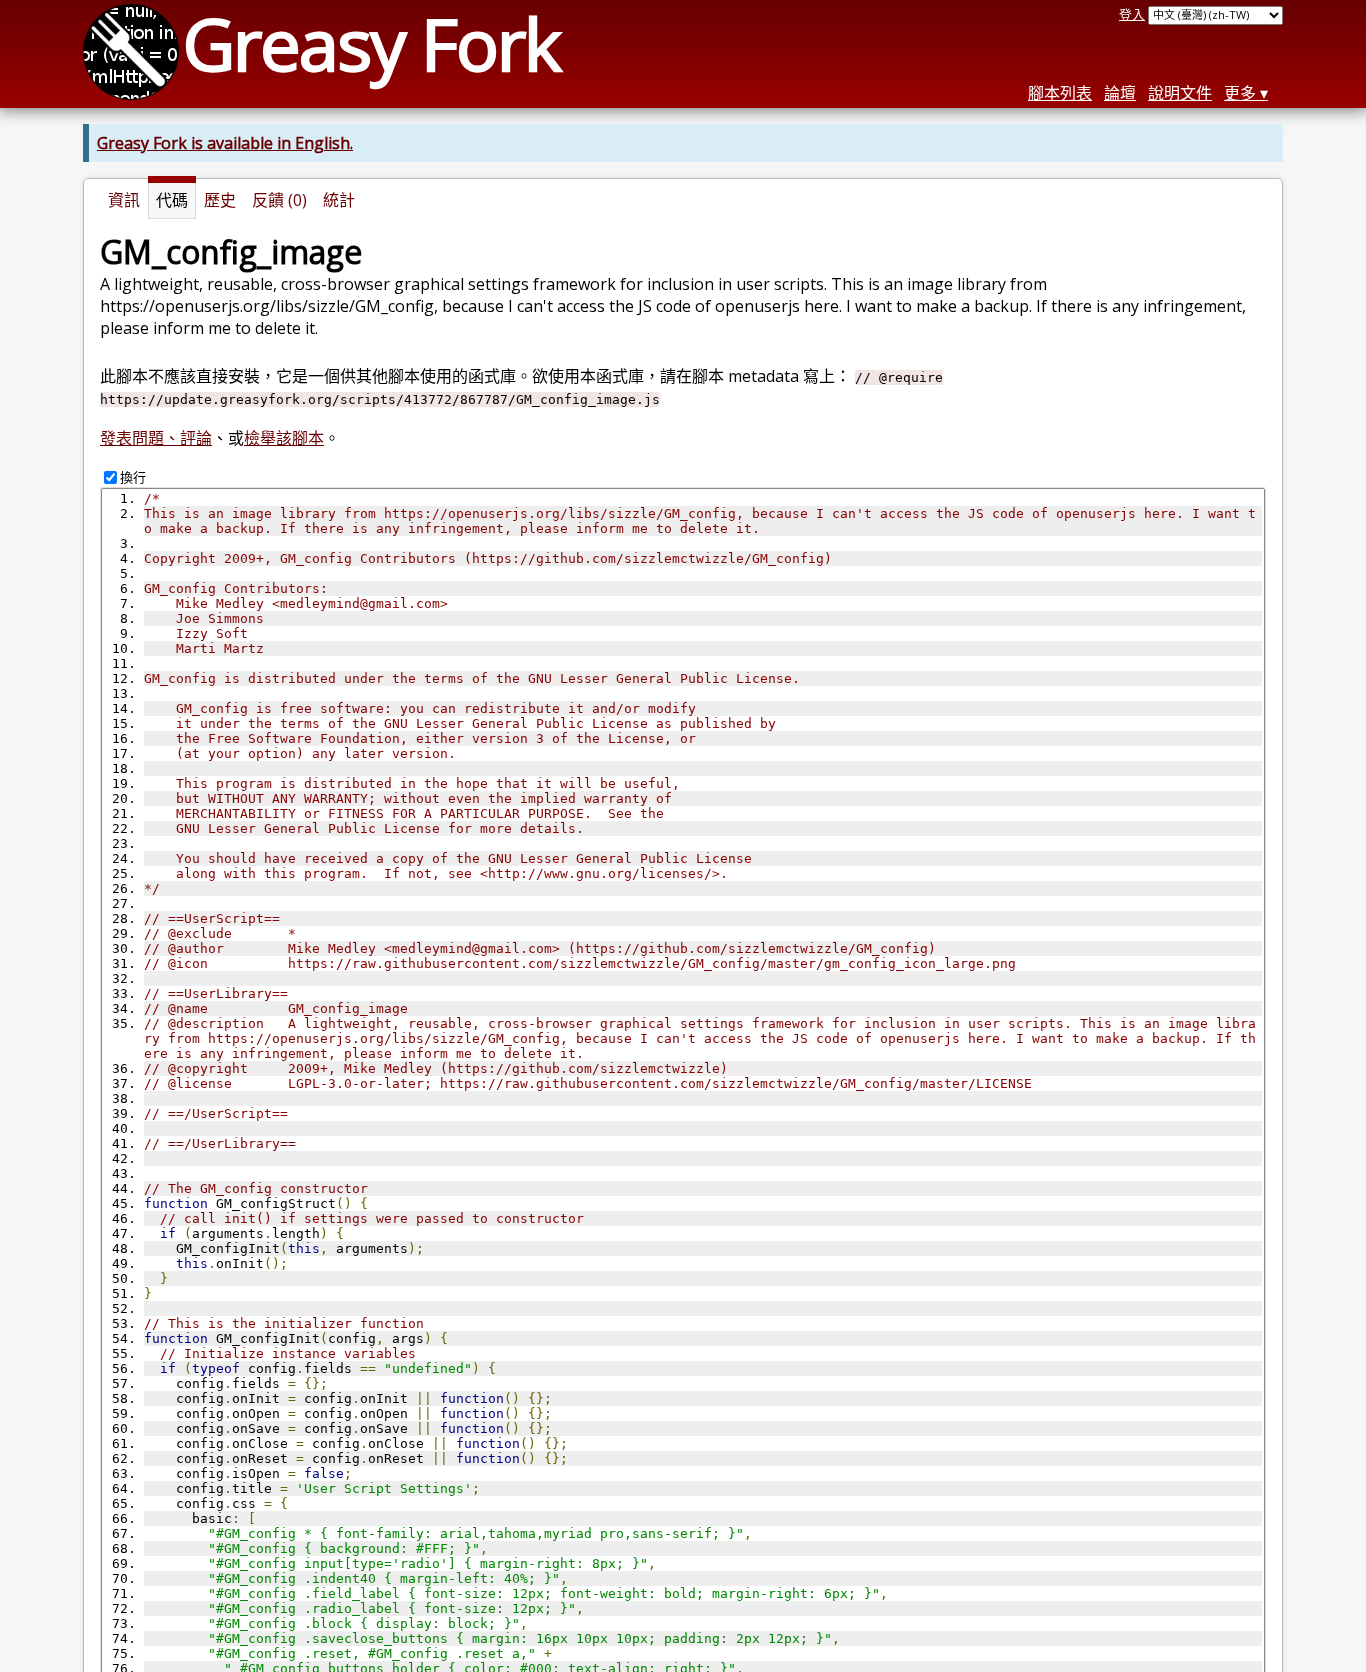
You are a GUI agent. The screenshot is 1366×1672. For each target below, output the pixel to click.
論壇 (1120, 93)
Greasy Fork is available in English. (225, 143)
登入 (1132, 14)
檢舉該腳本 (284, 438)
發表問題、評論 (156, 438)
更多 (1240, 93)
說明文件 (1180, 93)
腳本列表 (1060, 93)
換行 (133, 477)
